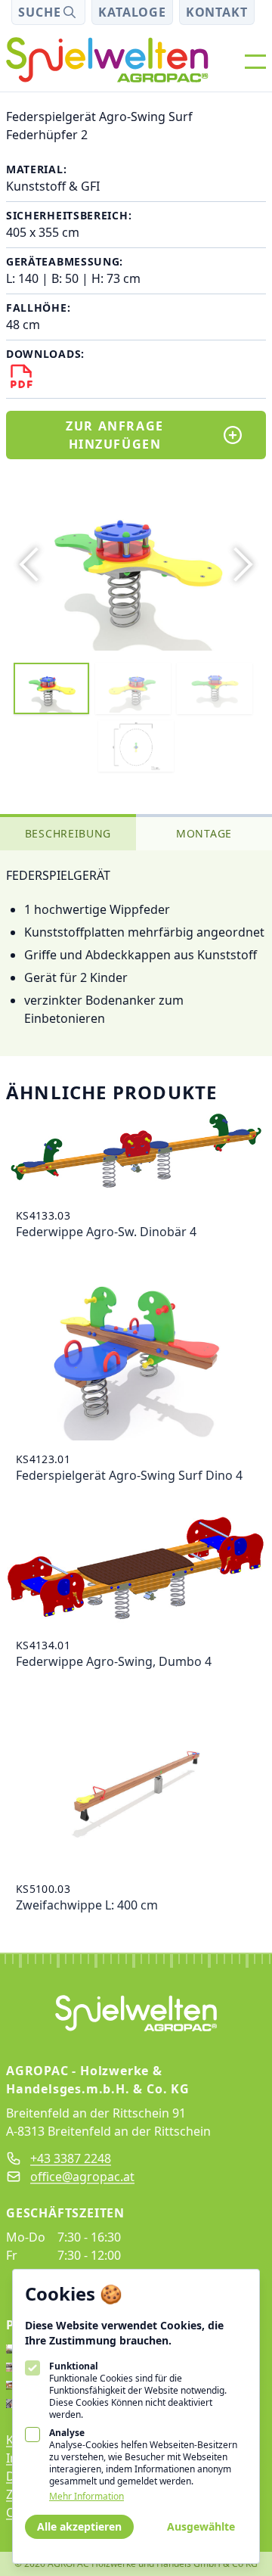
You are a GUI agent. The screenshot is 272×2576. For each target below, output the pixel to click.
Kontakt (217, 12)
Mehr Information (87, 2497)
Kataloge (132, 12)
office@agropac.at (82, 2177)
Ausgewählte (201, 2526)
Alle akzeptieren (79, 2526)
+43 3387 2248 (71, 2158)
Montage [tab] (204, 833)
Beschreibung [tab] (68, 833)
